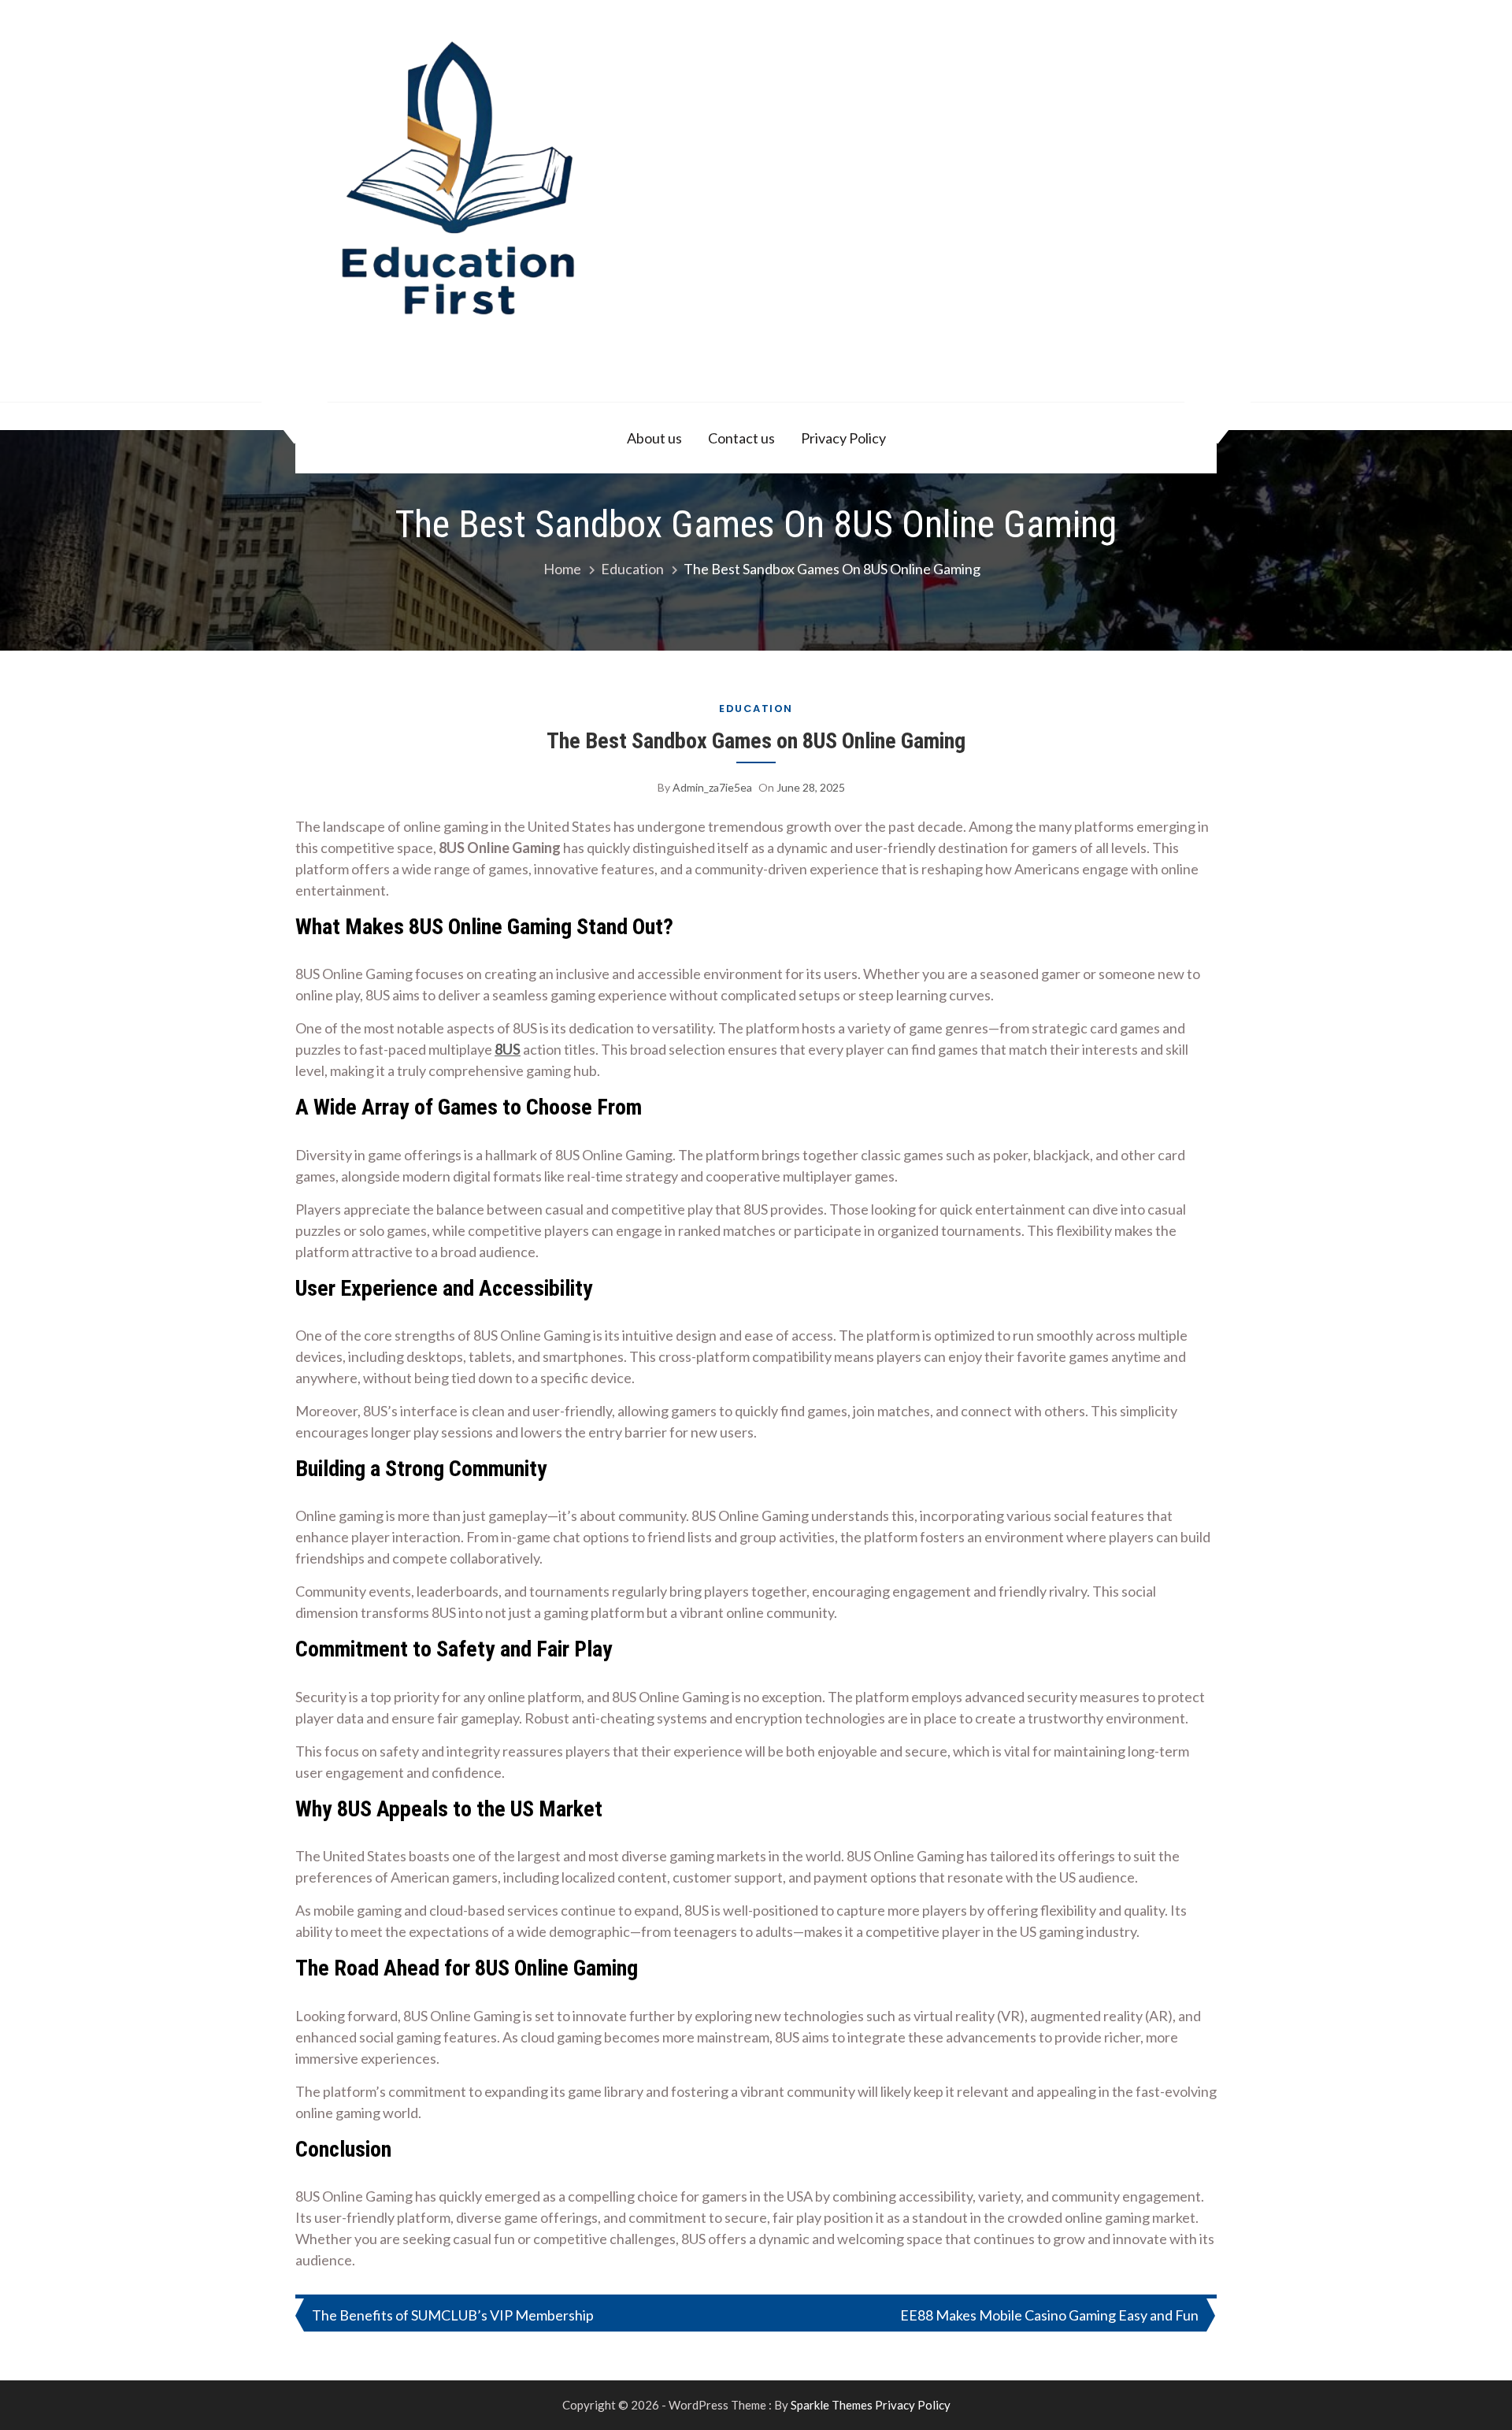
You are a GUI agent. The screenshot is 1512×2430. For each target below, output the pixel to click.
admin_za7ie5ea (712, 787)
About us (654, 438)
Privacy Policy (843, 438)
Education (756, 709)
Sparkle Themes (832, 2405)
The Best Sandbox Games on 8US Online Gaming (756, 741)
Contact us (741, 438)
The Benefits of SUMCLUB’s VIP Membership (453, 2315)
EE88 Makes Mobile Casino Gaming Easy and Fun (1049, 2315)
